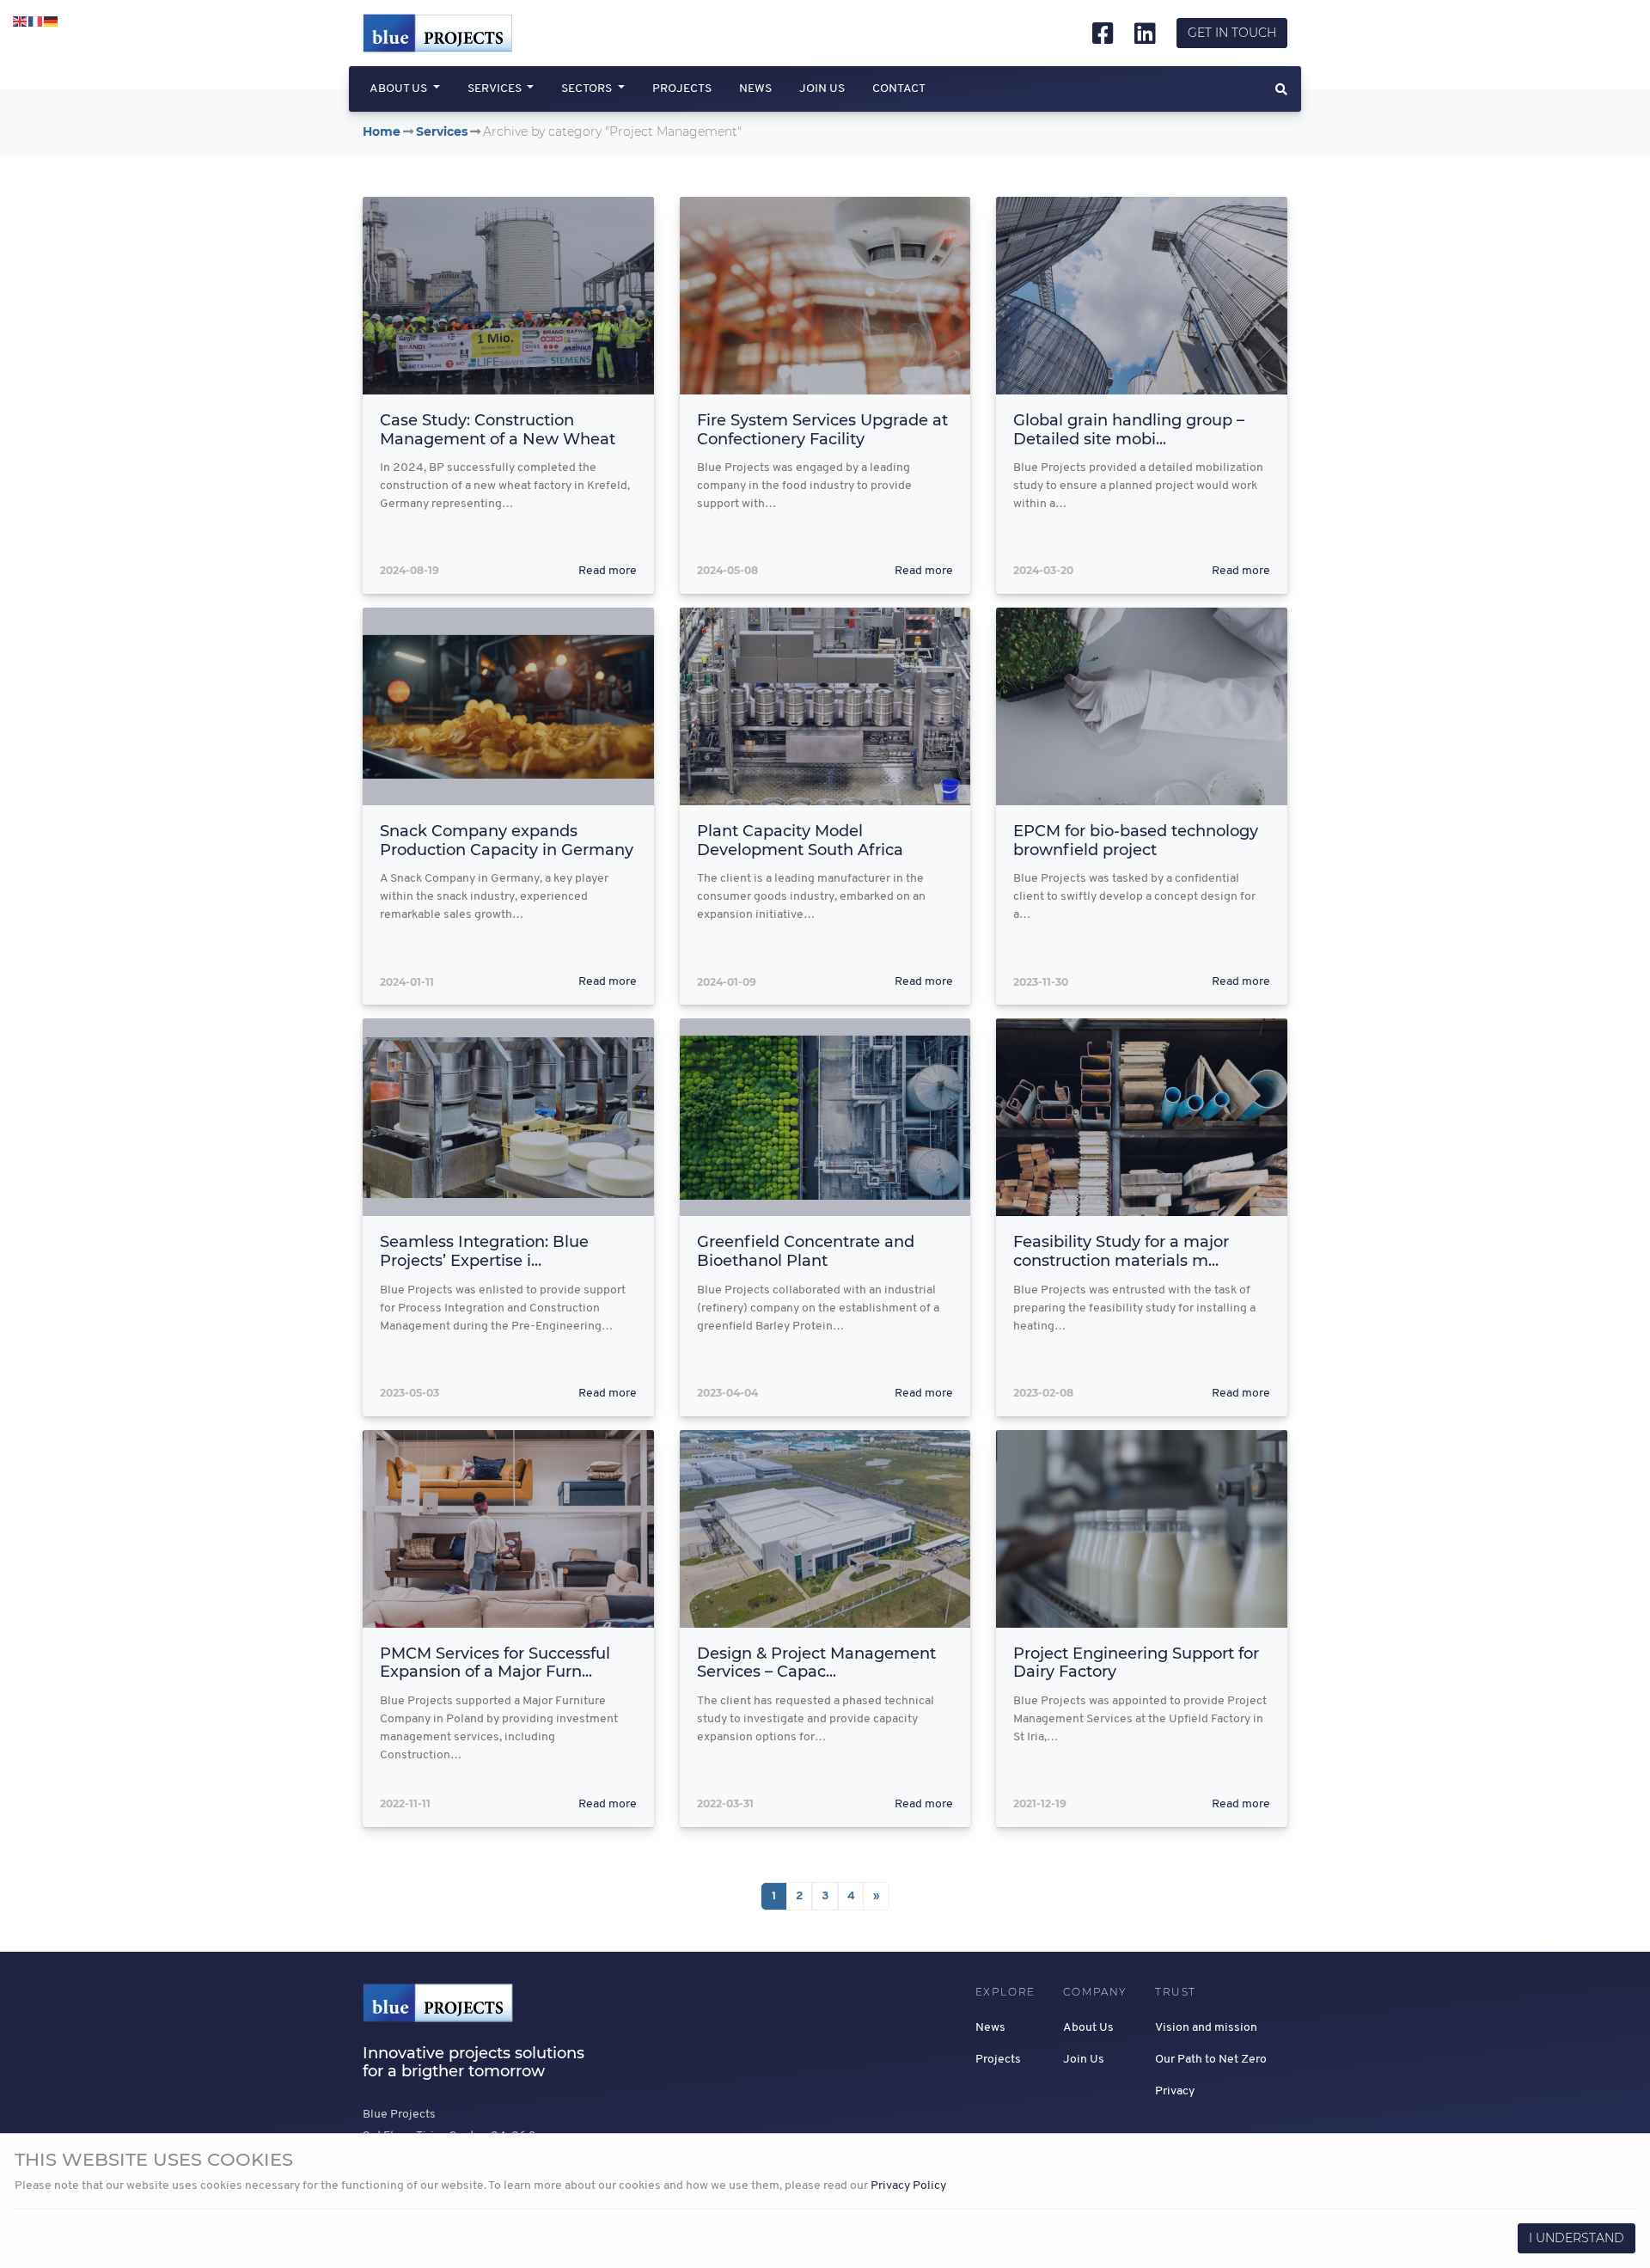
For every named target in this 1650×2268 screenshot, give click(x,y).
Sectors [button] (588, 89)
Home (382, 131)
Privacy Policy (908, 2186)
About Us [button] (400, 89)
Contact (899, 89)
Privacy (1175, 2091)
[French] (36, 22)
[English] (21, 22)
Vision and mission (1206, 2028)
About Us (1088, 2028)
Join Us (822, 89)
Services (442, 131)
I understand (1577, 2238)
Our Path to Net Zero (1211, 2060)
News (755, 89)
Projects (682, 89)
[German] (52, 22)
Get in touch (1232, 33)
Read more (608, 571)
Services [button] (496, 89)
